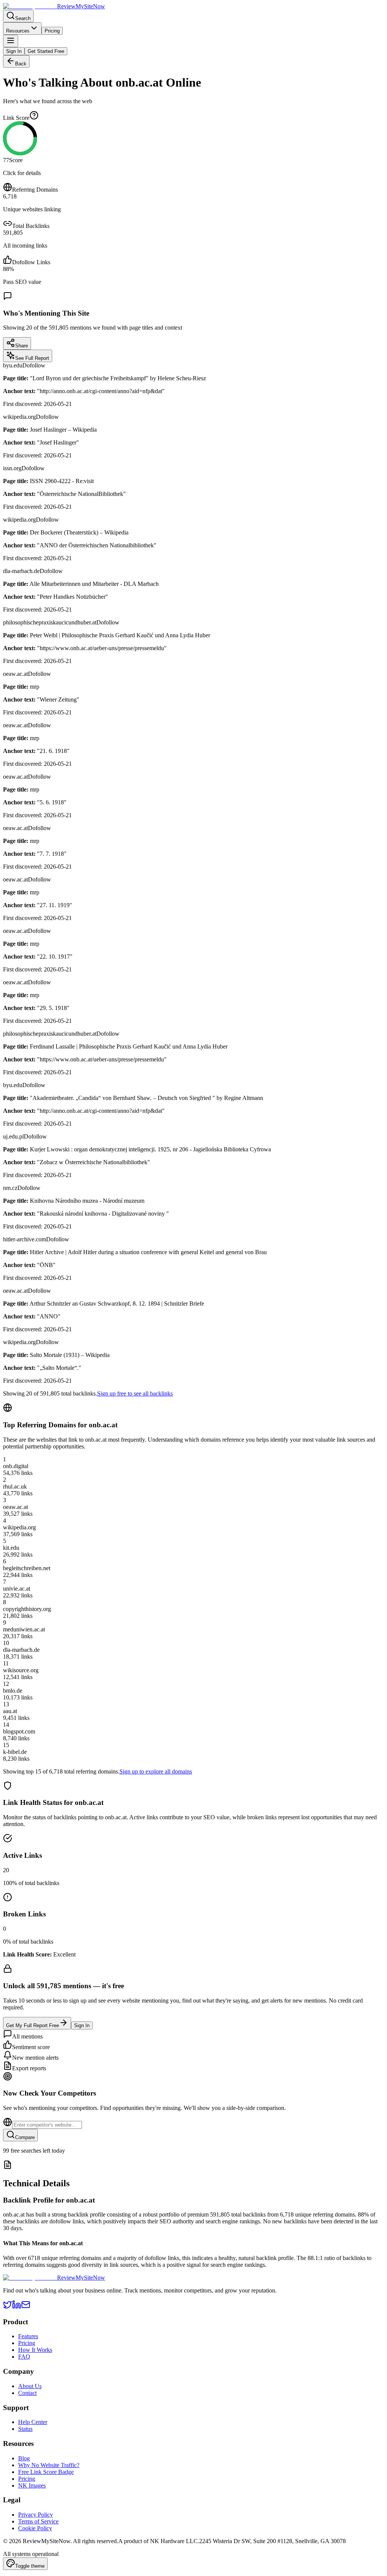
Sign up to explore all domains (156, 1771)
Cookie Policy (35, 2528)
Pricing (52, 31)
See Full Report (32, 358)
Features (28, 2336)
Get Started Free (46, 51)
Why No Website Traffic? (49, 2465)
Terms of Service (38, 2521)
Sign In (14, 51)
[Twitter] (8, 2307)
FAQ (24, 2357)
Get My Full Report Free (33, 2025)
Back (21, 64)
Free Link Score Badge (46, 2472)
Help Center (33, 2422)
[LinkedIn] (17, 2307)
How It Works (35, 2350)
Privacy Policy (36, 2515)
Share (22, 346)
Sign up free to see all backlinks (135, 1393)
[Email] (26, 2307)
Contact (27, 2393)
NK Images (32, 2485)
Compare (25, 2137)
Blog (24, 2458)
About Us (30, 2386)
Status (25, 2429)
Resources (18, 31)
